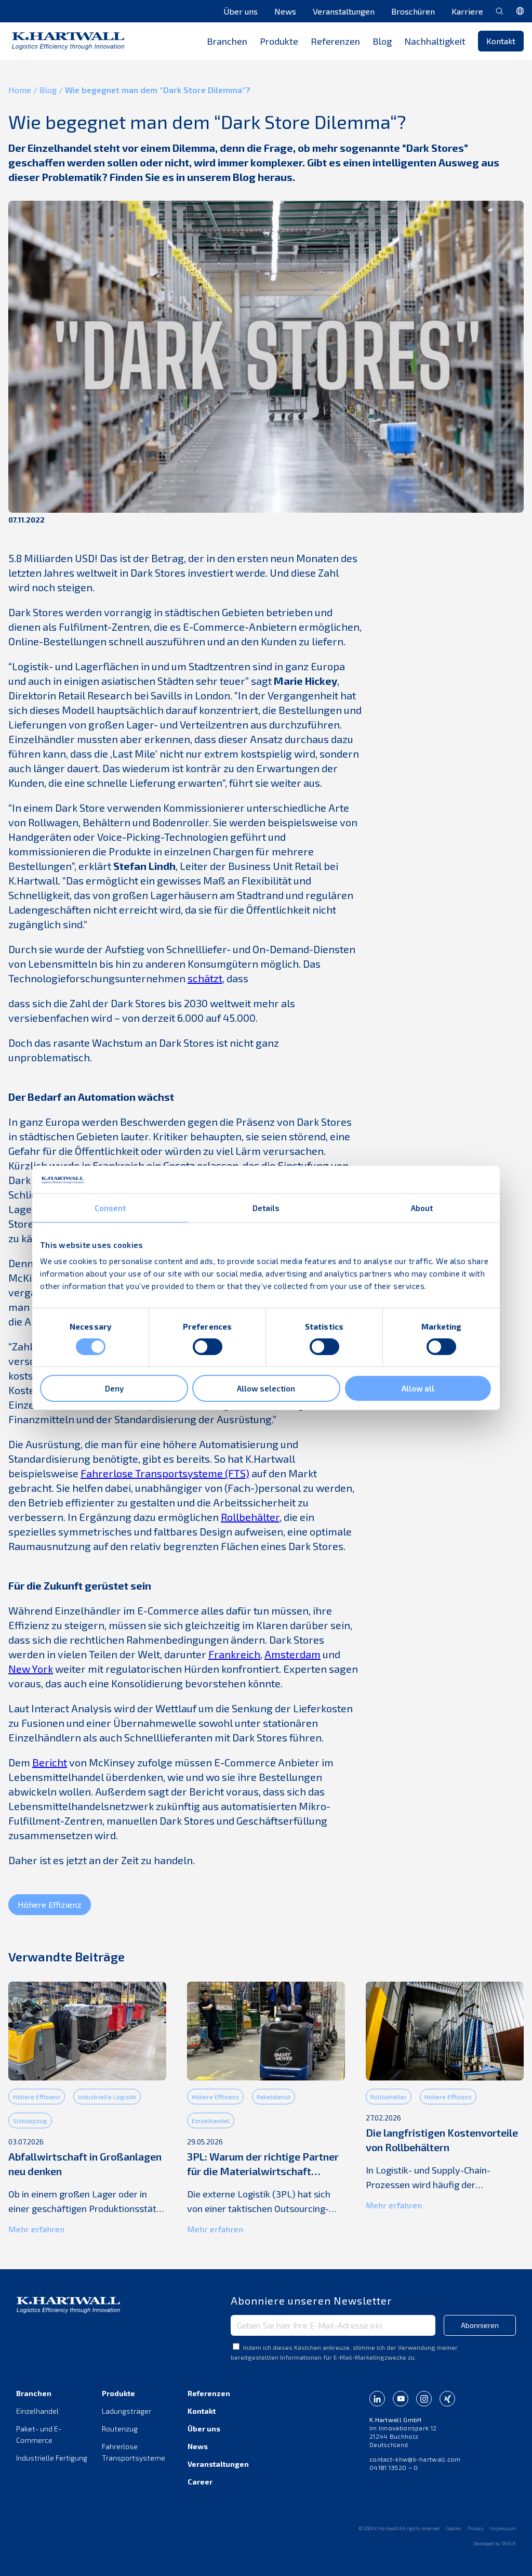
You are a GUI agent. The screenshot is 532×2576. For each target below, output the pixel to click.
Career (200, 2482)
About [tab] (422, 1207)
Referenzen (335, 41)
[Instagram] (424, 2399)
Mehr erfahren (36, 2229)
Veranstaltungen (344, 11)
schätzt (205, 978)
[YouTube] (401, 2399)
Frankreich (234, 1654)
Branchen (34, 2393)
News (285, 11)
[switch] (208, 1347)
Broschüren (413, 11)
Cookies (454, 2528)
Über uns (241, 11)
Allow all (418, 1388)
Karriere (467, 11)
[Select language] (520, 11)
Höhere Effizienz (50, 1904)
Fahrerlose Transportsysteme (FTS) (165, 1473)
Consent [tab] (110, 1207)
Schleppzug (30, 2120)
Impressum (503, 2528)
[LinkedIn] (377, 2399)
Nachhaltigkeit (435, 41)
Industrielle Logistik (107, 2097)
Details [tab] (266, 1207)
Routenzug (120, 2429)
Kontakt (501, 41)
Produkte (118, 2393)
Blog (382, 41)
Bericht (50, 1762)
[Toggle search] (500, 11)
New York (31, 1669)
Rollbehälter (250, 1517)
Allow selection (266, 1388)
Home (20, 90)
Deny (114, 1388)
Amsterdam (292, 1654)
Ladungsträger (127, 2411)
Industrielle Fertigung (52, 2458)
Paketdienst (274, 2097)
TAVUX (509, 2544)
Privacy (476, 2528)
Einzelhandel (211, 2120)
